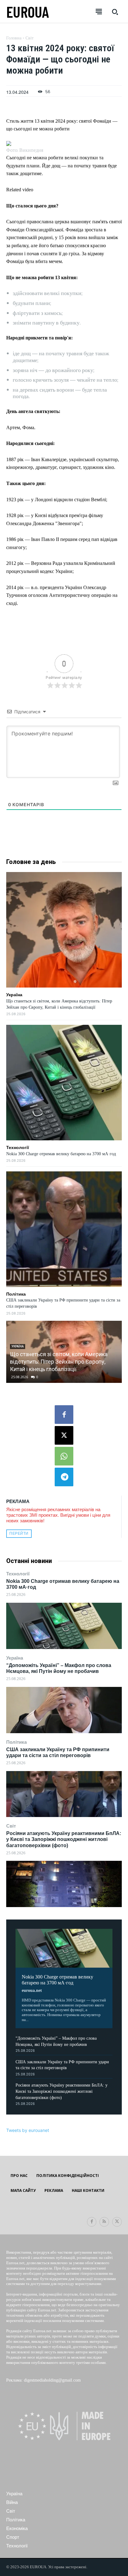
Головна (14, 38)
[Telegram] (64, 1477)
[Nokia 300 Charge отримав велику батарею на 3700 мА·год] (64, 1626)
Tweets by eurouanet (28, 2130)
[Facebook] (64, 1415)
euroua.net (32, 1990)
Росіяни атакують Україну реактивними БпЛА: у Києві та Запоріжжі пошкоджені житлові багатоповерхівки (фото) (64, 1839)
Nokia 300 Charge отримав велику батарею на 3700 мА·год (57, 1980)
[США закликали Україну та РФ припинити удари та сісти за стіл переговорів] (64, 1794)
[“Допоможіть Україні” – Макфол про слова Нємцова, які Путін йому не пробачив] (64, 1710)
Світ (11, 1826)
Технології (18, 1574)
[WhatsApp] (64, 1456)
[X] (64, 1435)
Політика (16, 1742)
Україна (15, 1658)
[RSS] (104, 2222)
